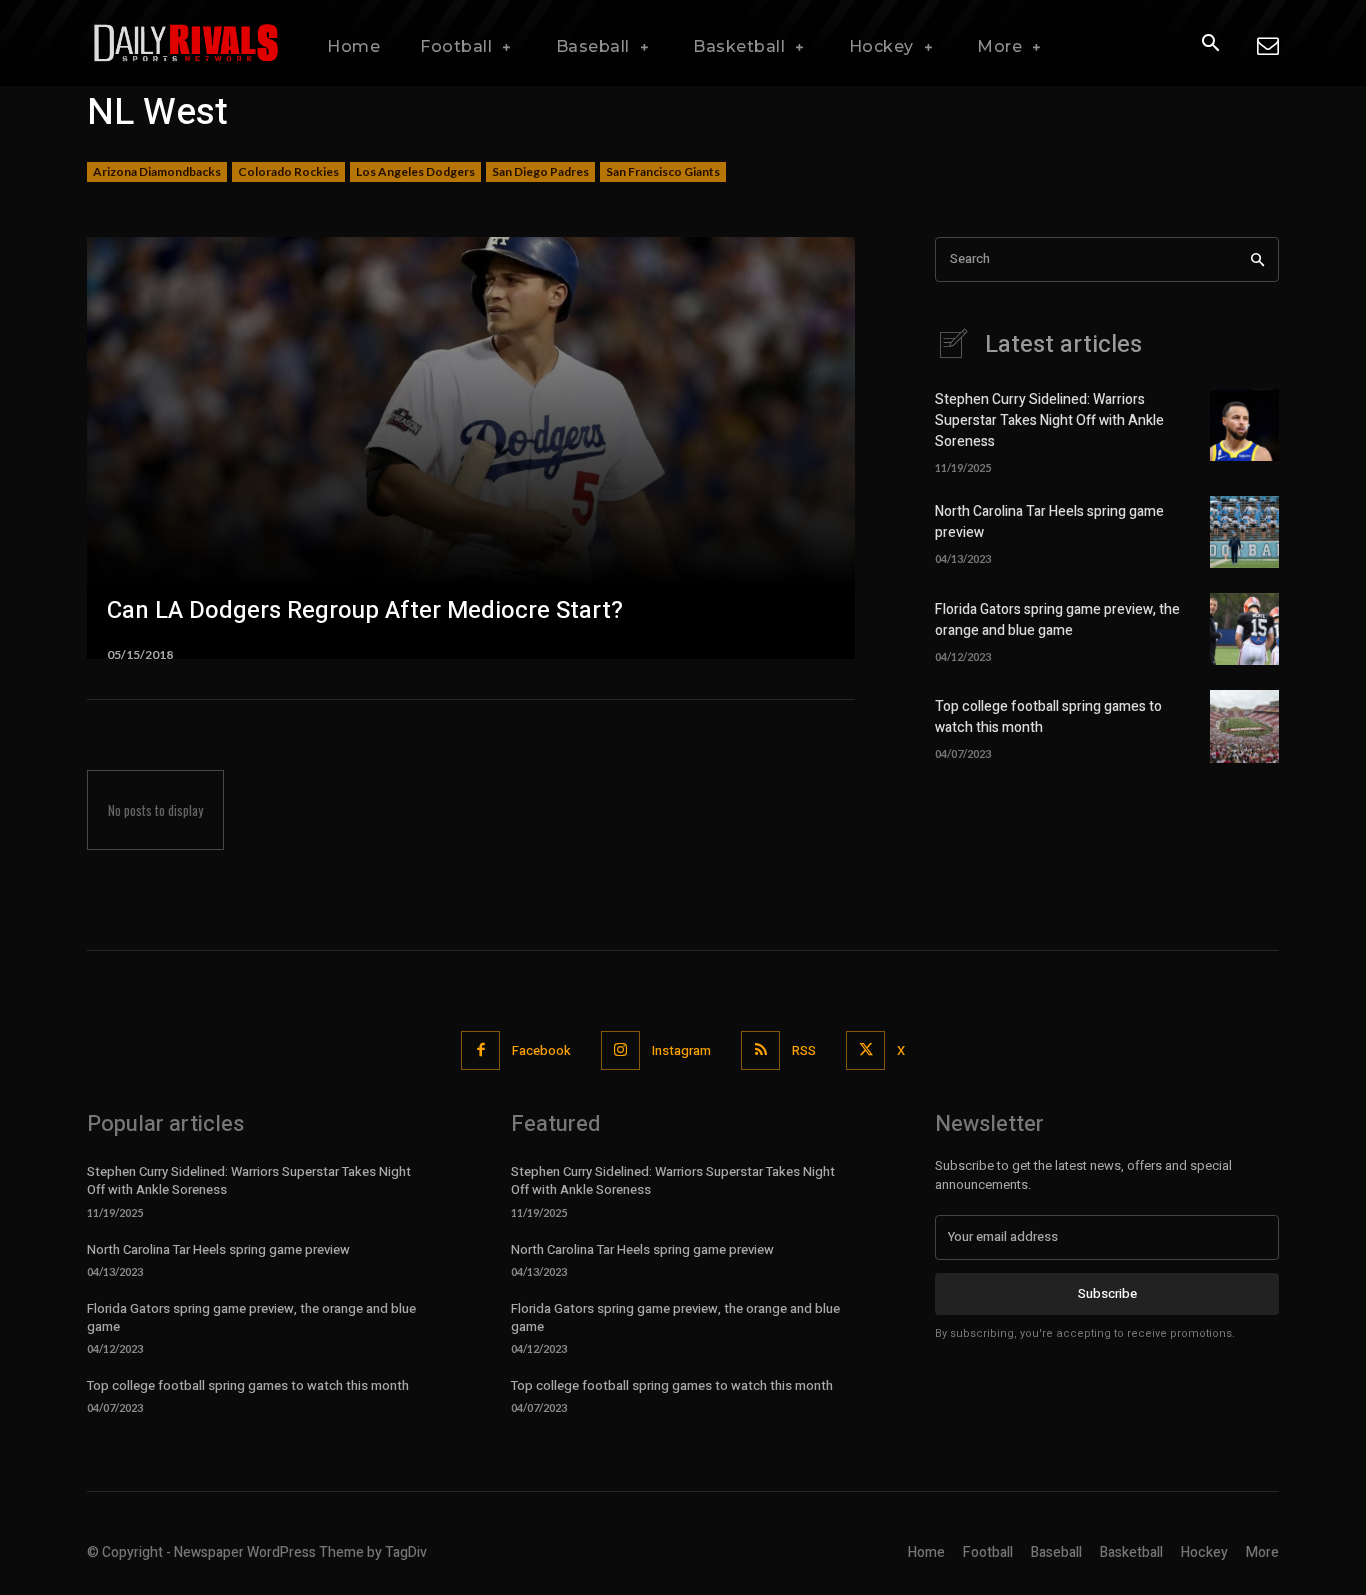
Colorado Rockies (288, 171)
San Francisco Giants (663, 171)
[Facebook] (480, 1050)
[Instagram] (620, 1050)
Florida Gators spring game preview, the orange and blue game (1057, 620)
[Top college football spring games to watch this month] (1244, 726)
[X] (865, 1050)
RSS (804, 1050)
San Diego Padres (540, 171)
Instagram (681, 1050)
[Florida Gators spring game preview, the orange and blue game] (1244, 629)
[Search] (1257, 259)
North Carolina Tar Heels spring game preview (218, 1249)
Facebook (541, 1050)
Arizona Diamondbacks (157, 171)
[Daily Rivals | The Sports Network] (187, 43)
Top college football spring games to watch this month (248, 1385)
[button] (1210, 44)
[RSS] (760, 1050)
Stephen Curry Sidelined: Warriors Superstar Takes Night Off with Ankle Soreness (1049, 420)
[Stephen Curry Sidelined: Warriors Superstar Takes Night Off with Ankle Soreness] (1244, 425)
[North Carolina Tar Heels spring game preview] (1244, 532)
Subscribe (1107, 1293)
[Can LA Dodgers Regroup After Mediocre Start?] (471, 448)
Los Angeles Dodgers (415, 171)
